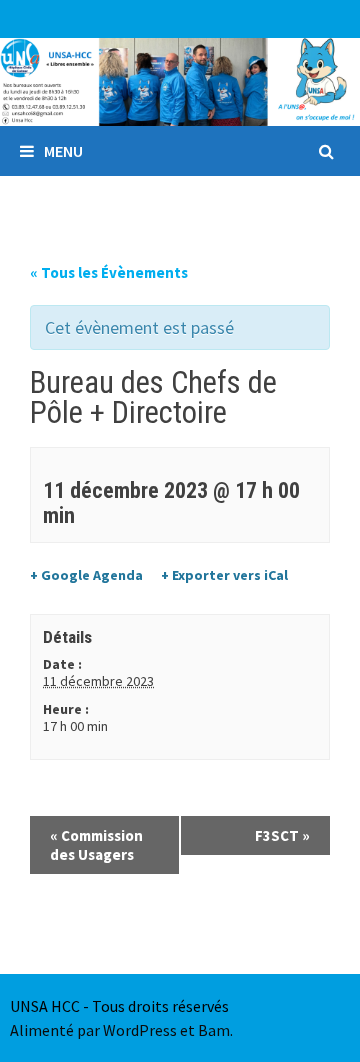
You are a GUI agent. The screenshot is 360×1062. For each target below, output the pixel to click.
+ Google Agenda (86, 575)
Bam (214, 1030)
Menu (63, 151)
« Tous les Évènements (109, 272)
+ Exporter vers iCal (224, 575)
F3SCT (282, 835)
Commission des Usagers (96, 845)
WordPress (140, 1030)
